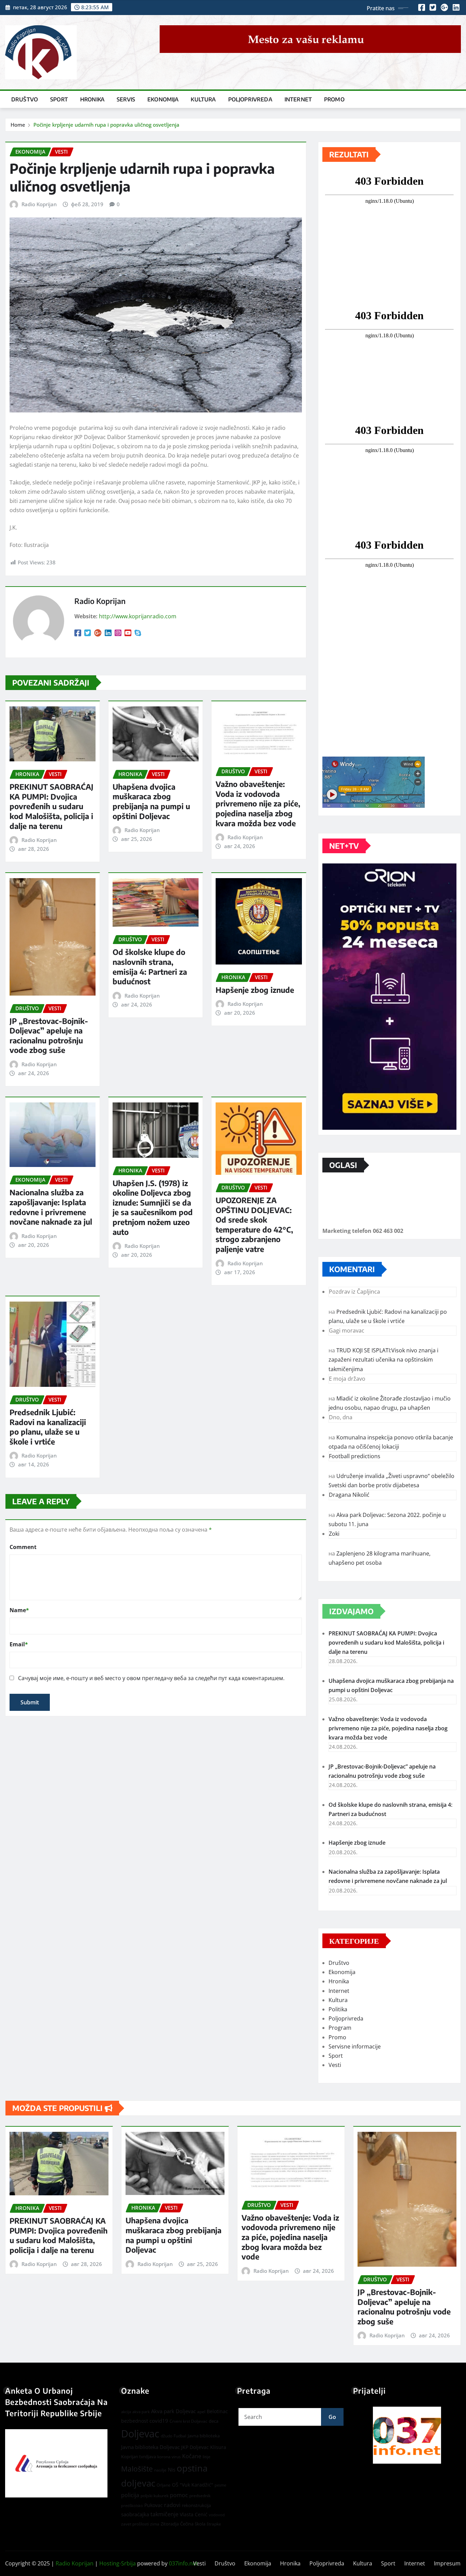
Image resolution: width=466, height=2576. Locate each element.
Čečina (187, 2524)
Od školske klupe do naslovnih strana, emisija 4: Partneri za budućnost (150, 967)
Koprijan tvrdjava (139, 2457)
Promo (334, 99)
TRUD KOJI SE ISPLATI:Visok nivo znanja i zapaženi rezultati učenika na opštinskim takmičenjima (383, 1360)
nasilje (160, 2470)
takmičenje (164, 2514)
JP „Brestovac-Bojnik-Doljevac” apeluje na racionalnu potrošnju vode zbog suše (49, 1036)
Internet (298, 99)
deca (214, 2421)
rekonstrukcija (196, 2505)
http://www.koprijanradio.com (138, 616)
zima (155, 2524)
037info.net (183, 2563)
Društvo (25, 99)
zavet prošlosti (135, 2524)
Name (19, 1610)
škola (200, 2524)
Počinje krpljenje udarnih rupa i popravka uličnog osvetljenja (106, 125)
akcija (126, 2412)
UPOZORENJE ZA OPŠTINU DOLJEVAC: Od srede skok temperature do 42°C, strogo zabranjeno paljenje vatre (254, 1224)
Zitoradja (170, 2524)
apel (201, 2412)
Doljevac (140, 2434)
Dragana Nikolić (349, 1495)
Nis (172, 2469)
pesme (220, 2485)
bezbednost (135, 2421)
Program (340, 2028)
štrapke (214, 2524)
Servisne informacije (355, 2046)
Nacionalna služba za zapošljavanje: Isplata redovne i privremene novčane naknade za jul (51, 1207)
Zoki (334, 1534)
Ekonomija (163, 99)
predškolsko (132, 2506)
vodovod (217, 2515)
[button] (407, 2435)
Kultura (203, 99)
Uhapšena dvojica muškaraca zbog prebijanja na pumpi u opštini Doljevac (151, 801)
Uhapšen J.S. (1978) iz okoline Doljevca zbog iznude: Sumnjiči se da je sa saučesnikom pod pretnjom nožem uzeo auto (153, 1207)
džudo (166, 2436)
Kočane (192, 2456)
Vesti (335, 2065)
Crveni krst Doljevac (188, 2421)
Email (19, 1644)
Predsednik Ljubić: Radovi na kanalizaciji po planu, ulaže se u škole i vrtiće (48, 1427)
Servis (126, 99)
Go (332, 2417)
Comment (23, 1547)
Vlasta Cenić (194, 2514)
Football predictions (355, 1456)
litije (207, 2457)
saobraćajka (135, 2514)
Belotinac (217, 2411)
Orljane (164, 2485)
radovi (172, 2505)
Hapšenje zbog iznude (255, 990)
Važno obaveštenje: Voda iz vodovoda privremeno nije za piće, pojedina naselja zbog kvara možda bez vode (258, 803)
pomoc (179, 2495)
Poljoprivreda (250, 99)
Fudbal (180, 2436)
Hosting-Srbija (118, 2563)
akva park (141, 2412)
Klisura (218, 2447)
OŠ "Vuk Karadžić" (193, 2485)
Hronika (92, 99)
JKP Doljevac (195, 2447)
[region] (407, 2435)
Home (18, 125)
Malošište (137, 2469)
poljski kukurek (155, 2496)
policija (130, 2495)
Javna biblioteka (204, 2436)
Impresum (447, 2563)
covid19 (159, 2421)
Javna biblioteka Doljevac (150, 2447)
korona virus (169, 2457)
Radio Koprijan (39, 204)
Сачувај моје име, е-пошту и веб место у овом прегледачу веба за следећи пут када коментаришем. (151, 1678)
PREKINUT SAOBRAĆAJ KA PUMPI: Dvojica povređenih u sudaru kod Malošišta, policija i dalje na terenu (52, 806)
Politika (338, 2009)
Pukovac (154, 2505)
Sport (59, 99)
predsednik (200, 2496)
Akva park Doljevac (173, 2411)
